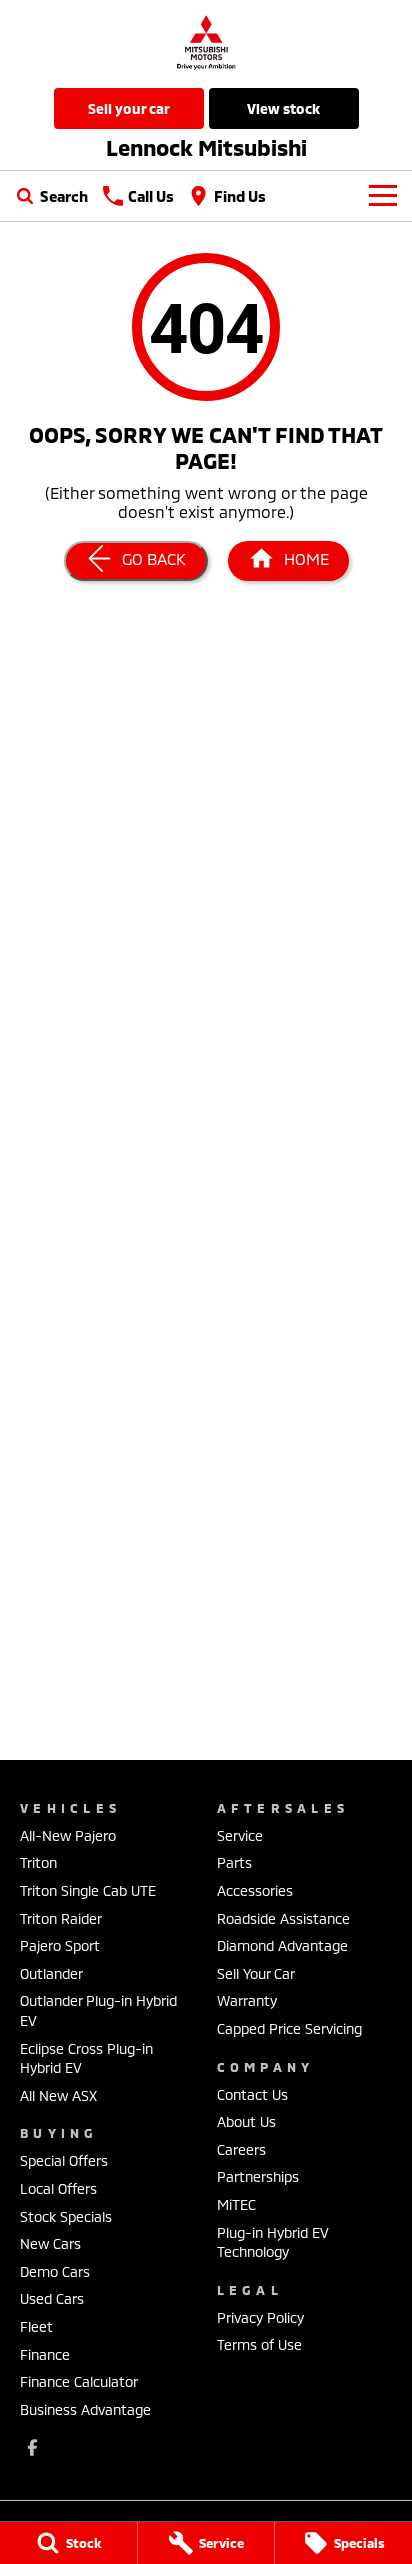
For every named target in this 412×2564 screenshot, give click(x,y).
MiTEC (236, 2204)
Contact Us (252, 2094)
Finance (45, 2354)
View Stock (283, 108)
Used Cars (52, 2298)
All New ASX (58, 2095)
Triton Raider (61, 1918)
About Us (246, 2121)
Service (240, 1835)
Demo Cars (55, 2271)
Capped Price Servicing (289, 2028)
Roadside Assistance (283, 1918)
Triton (38, 1862)
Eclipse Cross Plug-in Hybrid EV (86, 2058)
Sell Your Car (129, 108)
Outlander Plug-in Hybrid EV (98, 2010)
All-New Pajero (68, 1835)
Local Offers (58, 2188)
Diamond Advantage (282, 1945)
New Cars (50, 2243)
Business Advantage (85, 2409)
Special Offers (64, 2160)
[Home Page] (206, 41)
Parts (234, 1862)
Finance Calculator (79, 2381)
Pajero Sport (60, 1945)
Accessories (255, 1890)
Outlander (51, 1973)
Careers (241, 2149)
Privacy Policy (260, 2317)
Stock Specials (66, 2216)
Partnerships (258, 2176)
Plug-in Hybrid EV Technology (273, 2242)
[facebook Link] (32, 2447)
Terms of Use (259, 2344)
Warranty (247, 2000)
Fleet (36, 2326)
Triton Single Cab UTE (88, 1890)
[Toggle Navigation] (383, 196)
